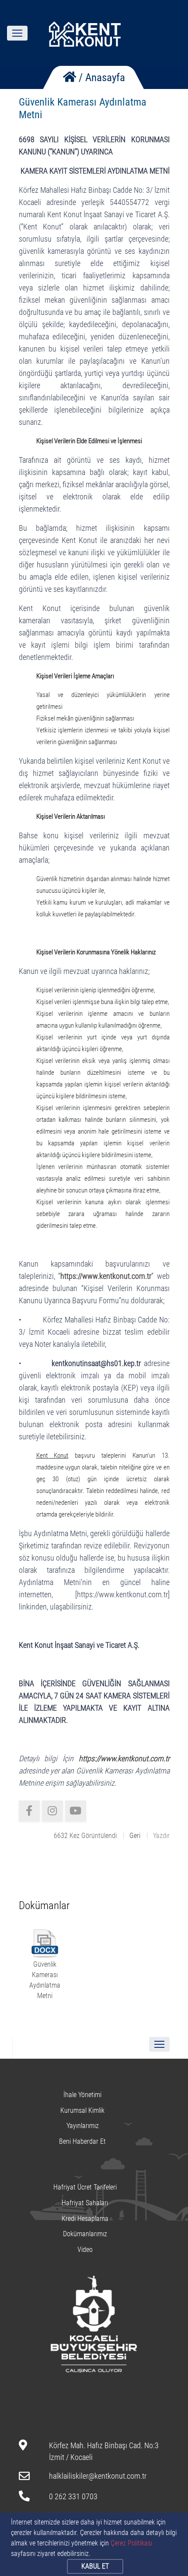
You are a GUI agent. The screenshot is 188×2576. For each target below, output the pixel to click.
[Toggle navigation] (17, 33)
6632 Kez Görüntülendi (85, 1836)
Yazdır (161, 1836)
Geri (135, 1836)
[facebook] (29, 1811)
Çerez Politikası (131, 2543)
